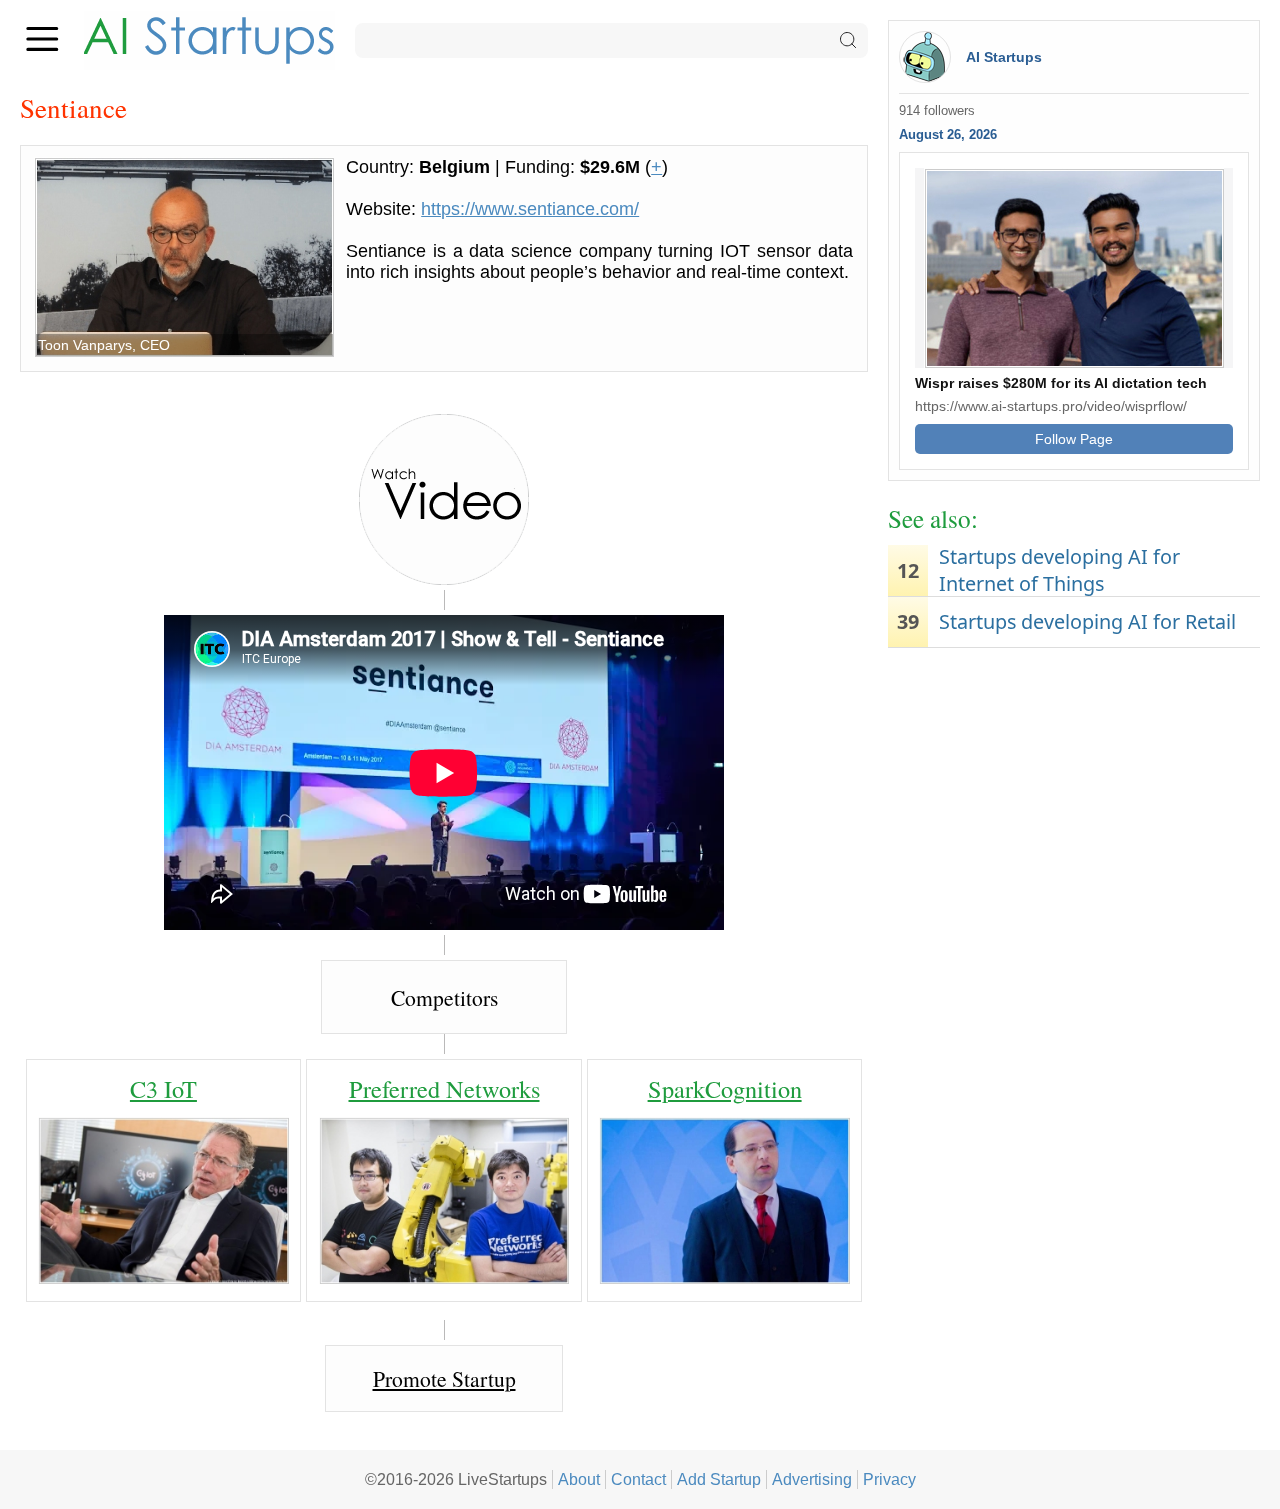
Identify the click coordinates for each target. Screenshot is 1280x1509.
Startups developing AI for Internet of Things (1059, 570)
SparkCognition (725, 1088)
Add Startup (719, 1479)
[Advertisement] (1074, 813)
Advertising (812, 1479)
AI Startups (1004, 57)
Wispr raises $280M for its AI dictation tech (1061, 383)
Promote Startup (444, 1378)
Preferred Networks (444, 1088)
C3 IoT (163, 1088)
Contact (638, 1479)
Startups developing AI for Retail (1087, 621)
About (579, 1479)
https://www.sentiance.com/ (530, 209)
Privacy (889, 1479)
